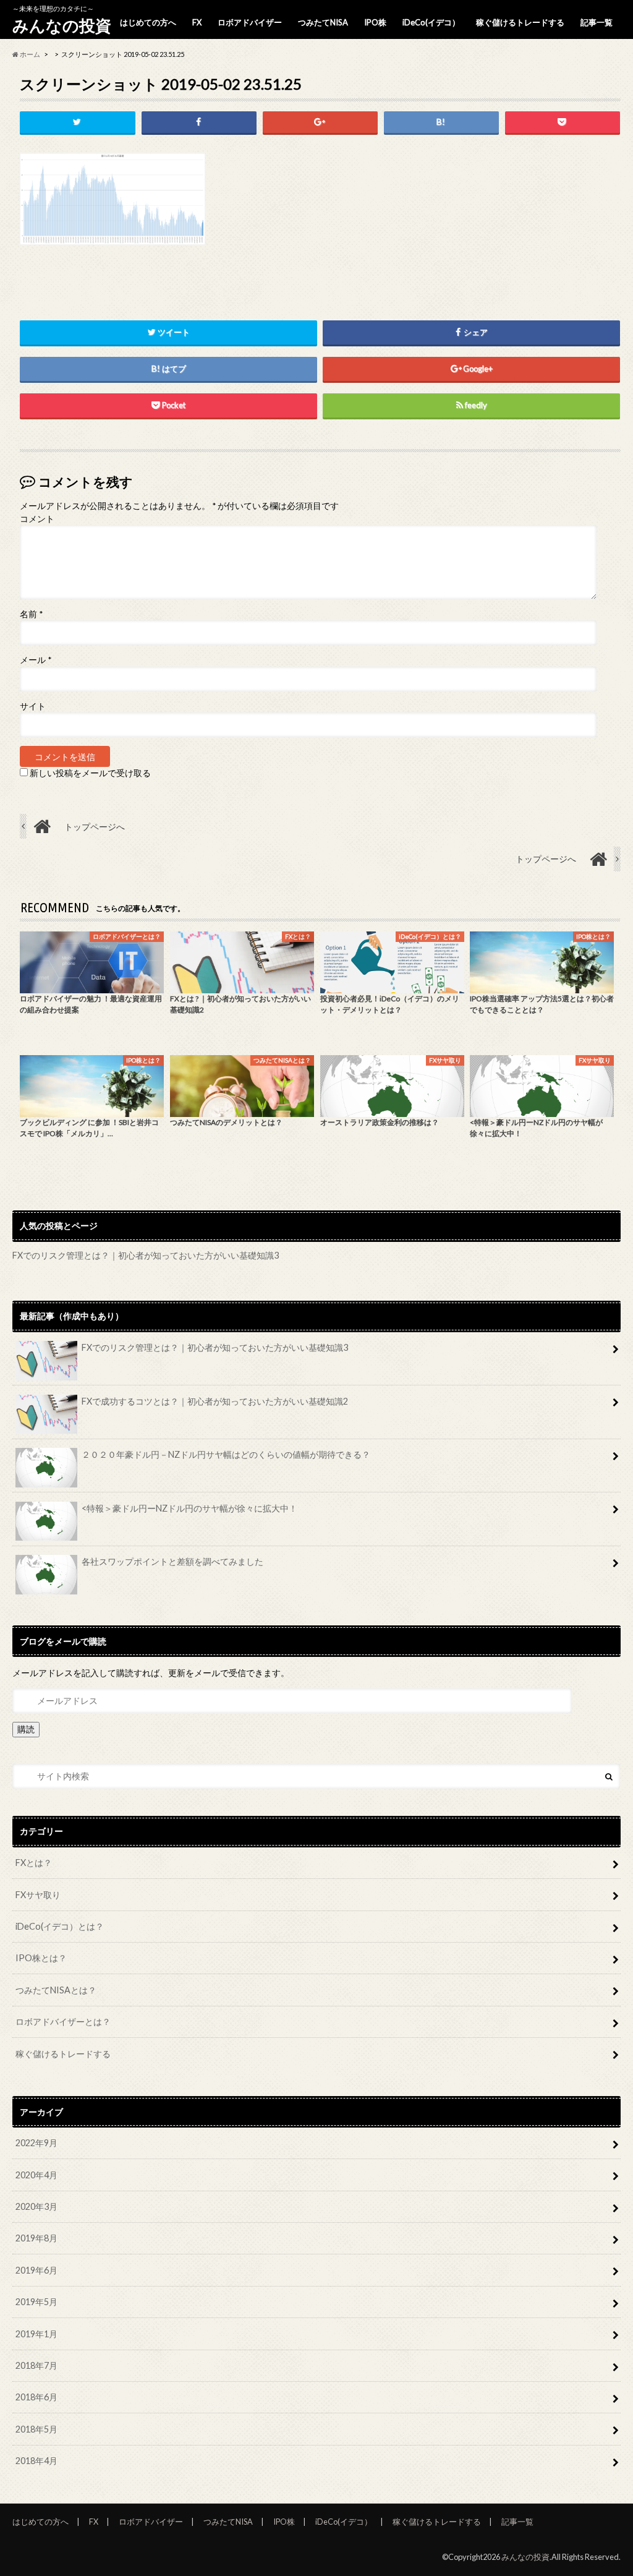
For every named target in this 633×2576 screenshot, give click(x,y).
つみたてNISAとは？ (56, 1990)
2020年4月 (36, 2175)
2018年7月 (36, 2365)
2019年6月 (36, 2270)
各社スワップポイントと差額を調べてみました (172, 1561)
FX (197, 22)
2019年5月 (36, 2302)
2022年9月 (36, 2143)
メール (36, 660)
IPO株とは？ (41, 1958)
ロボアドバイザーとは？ (63, 2022)
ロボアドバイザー (250, 22)
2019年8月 (36, 2238)
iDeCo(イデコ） (431, 22)
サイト (33, 706)
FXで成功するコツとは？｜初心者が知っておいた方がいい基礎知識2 (215, 1401)
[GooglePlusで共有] (320, 122)
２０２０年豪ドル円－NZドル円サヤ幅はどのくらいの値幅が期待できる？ (226, 1454)
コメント (37, 519)
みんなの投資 (62, 25)
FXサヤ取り (38, 1895)
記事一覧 (597, 22)
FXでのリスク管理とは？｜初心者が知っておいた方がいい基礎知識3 (146, 1255)
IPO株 (375, 22)
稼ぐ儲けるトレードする (520, 22)
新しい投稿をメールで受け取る (90, 773)
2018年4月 (36, 2461)
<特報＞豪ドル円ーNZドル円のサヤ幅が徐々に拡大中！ (189, 1508)
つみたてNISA (323, 22)
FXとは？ (34, 1863)
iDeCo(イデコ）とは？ (60, 1926)
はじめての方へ (148, 22)
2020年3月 (36, 2206)
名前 (31, 614)
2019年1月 (36, 2334)
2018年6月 (36, 2397)
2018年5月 (36, 2429)
